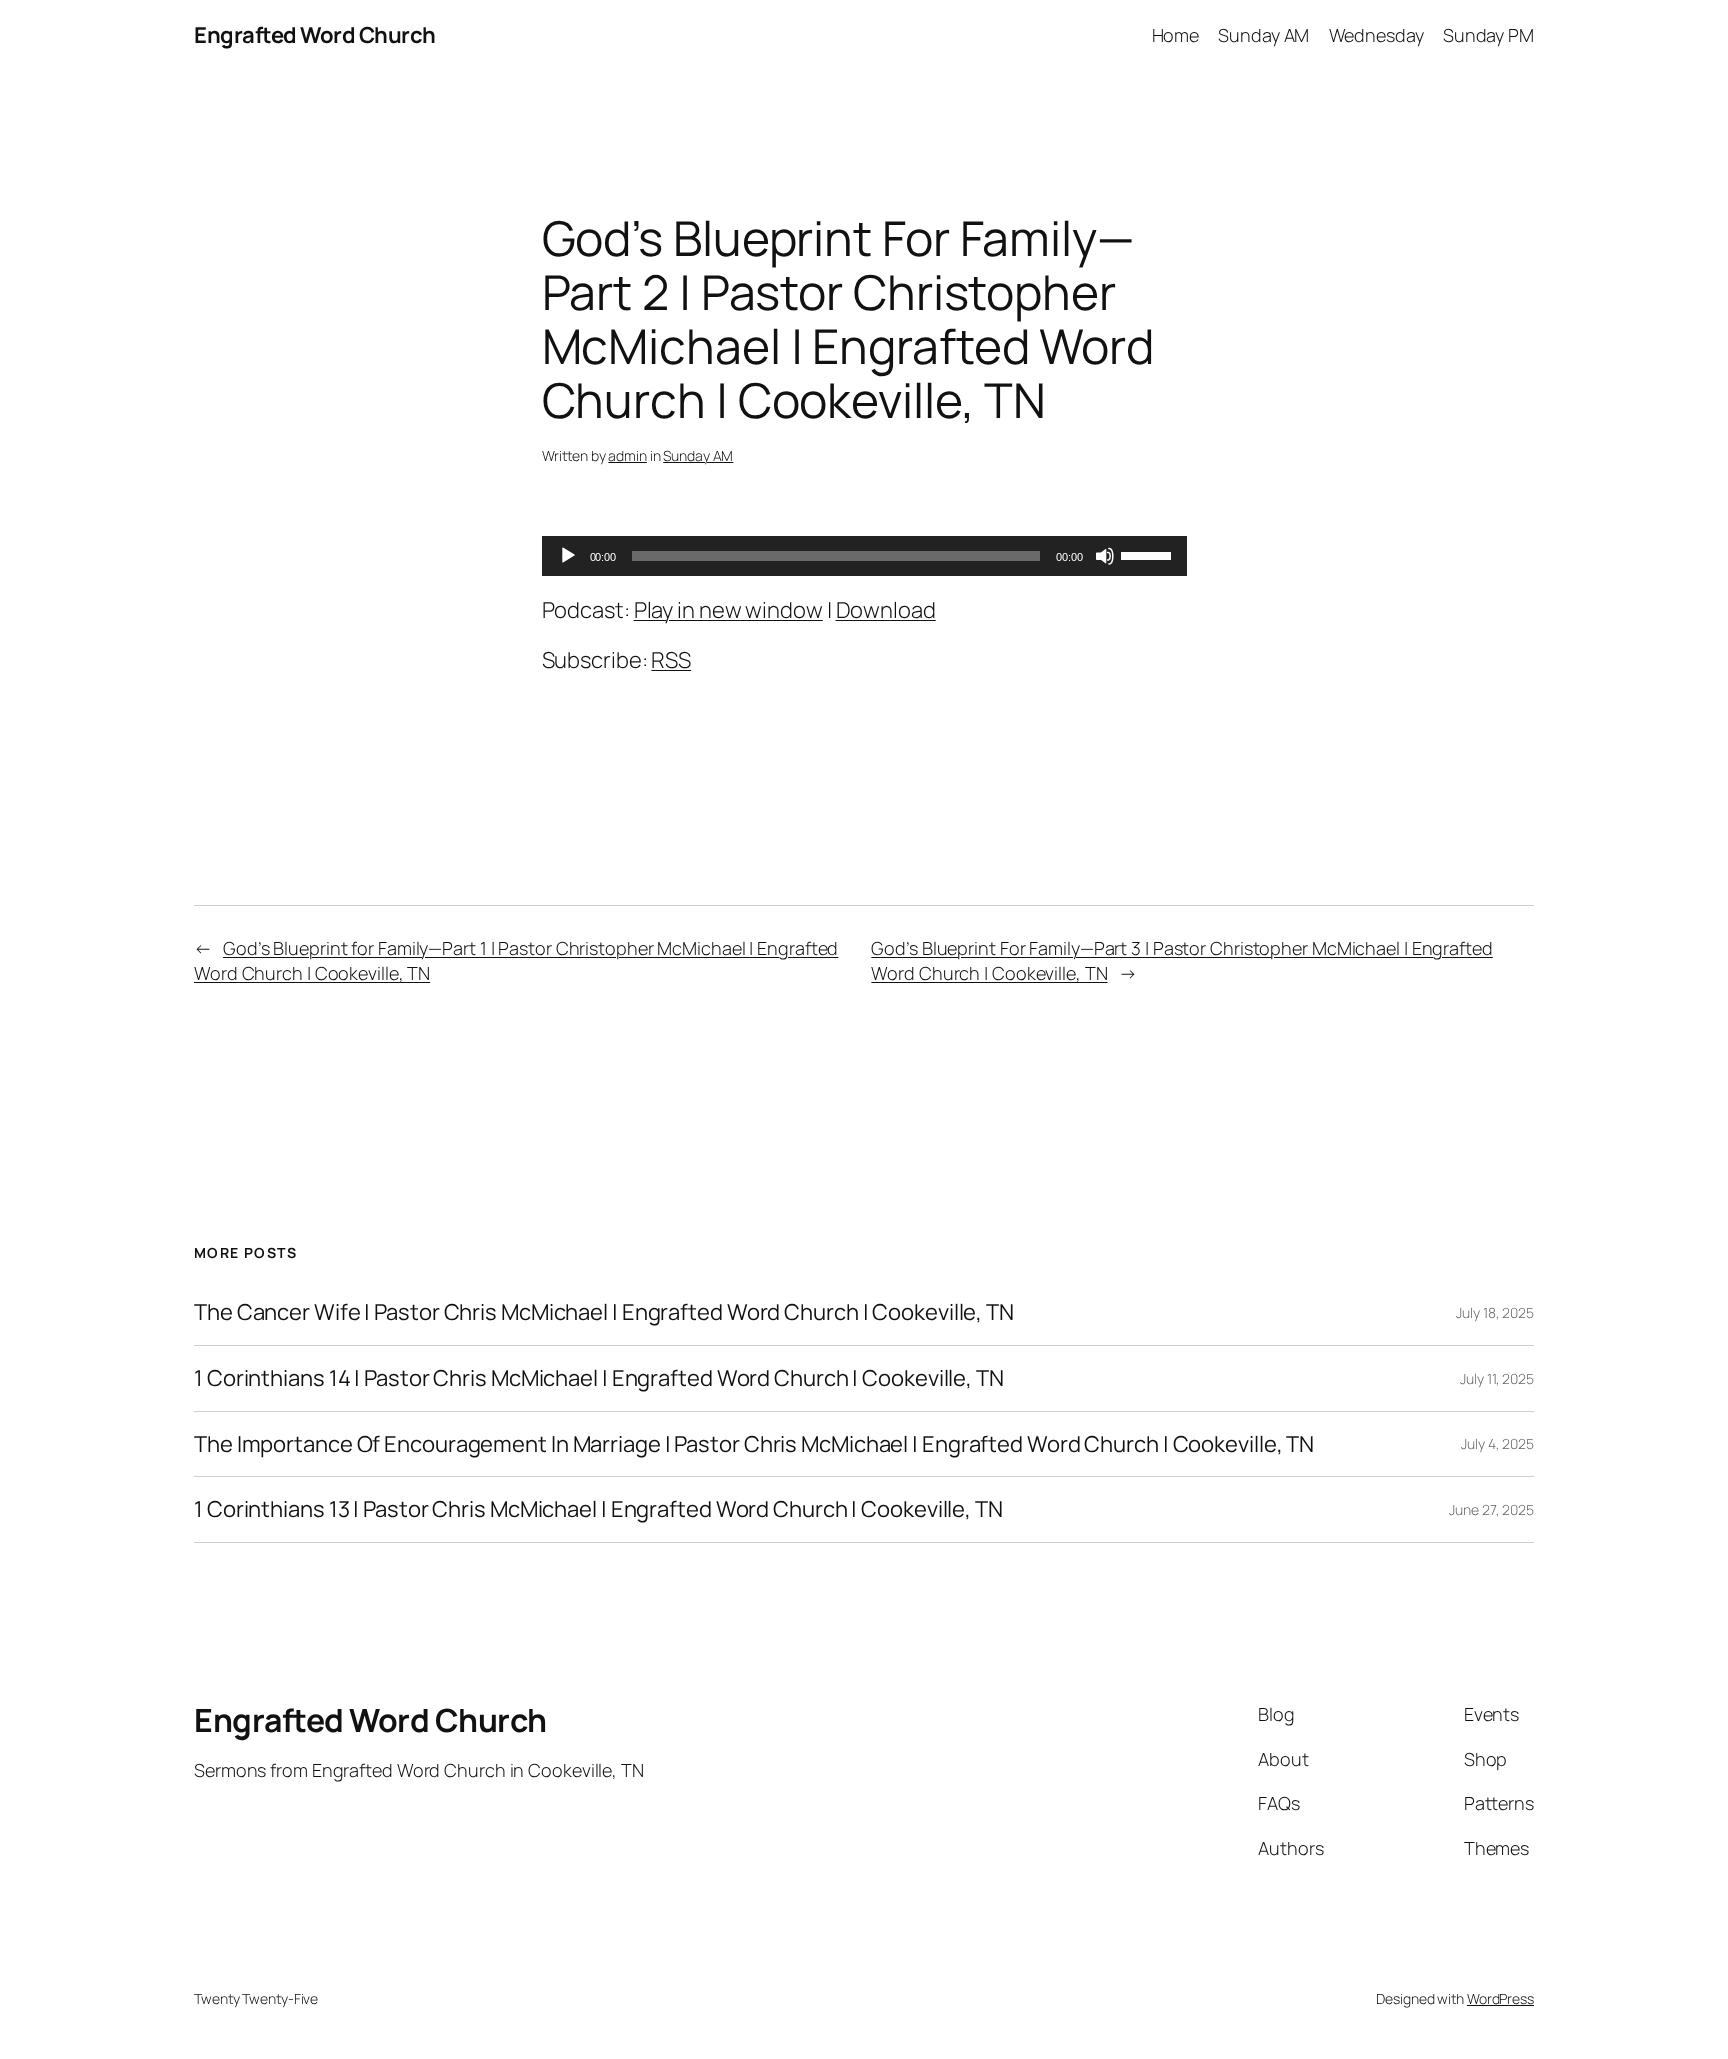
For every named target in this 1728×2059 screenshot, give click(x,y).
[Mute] (1105, 556)
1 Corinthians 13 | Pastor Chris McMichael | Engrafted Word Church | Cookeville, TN (598, 1509)
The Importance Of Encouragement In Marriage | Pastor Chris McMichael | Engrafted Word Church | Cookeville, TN (754, 1444)
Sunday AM (698, 455)
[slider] (1149, 554)
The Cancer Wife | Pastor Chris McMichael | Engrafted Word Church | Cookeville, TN (604, 1312)
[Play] (568, 556)
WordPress (1500, 1998)
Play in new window (728, 610)
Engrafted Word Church (315, 35)
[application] (864, 556)
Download (886, 610)
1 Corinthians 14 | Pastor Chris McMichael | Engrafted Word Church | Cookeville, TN (599, 1378)
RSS (671, 660)
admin (627, 455)
